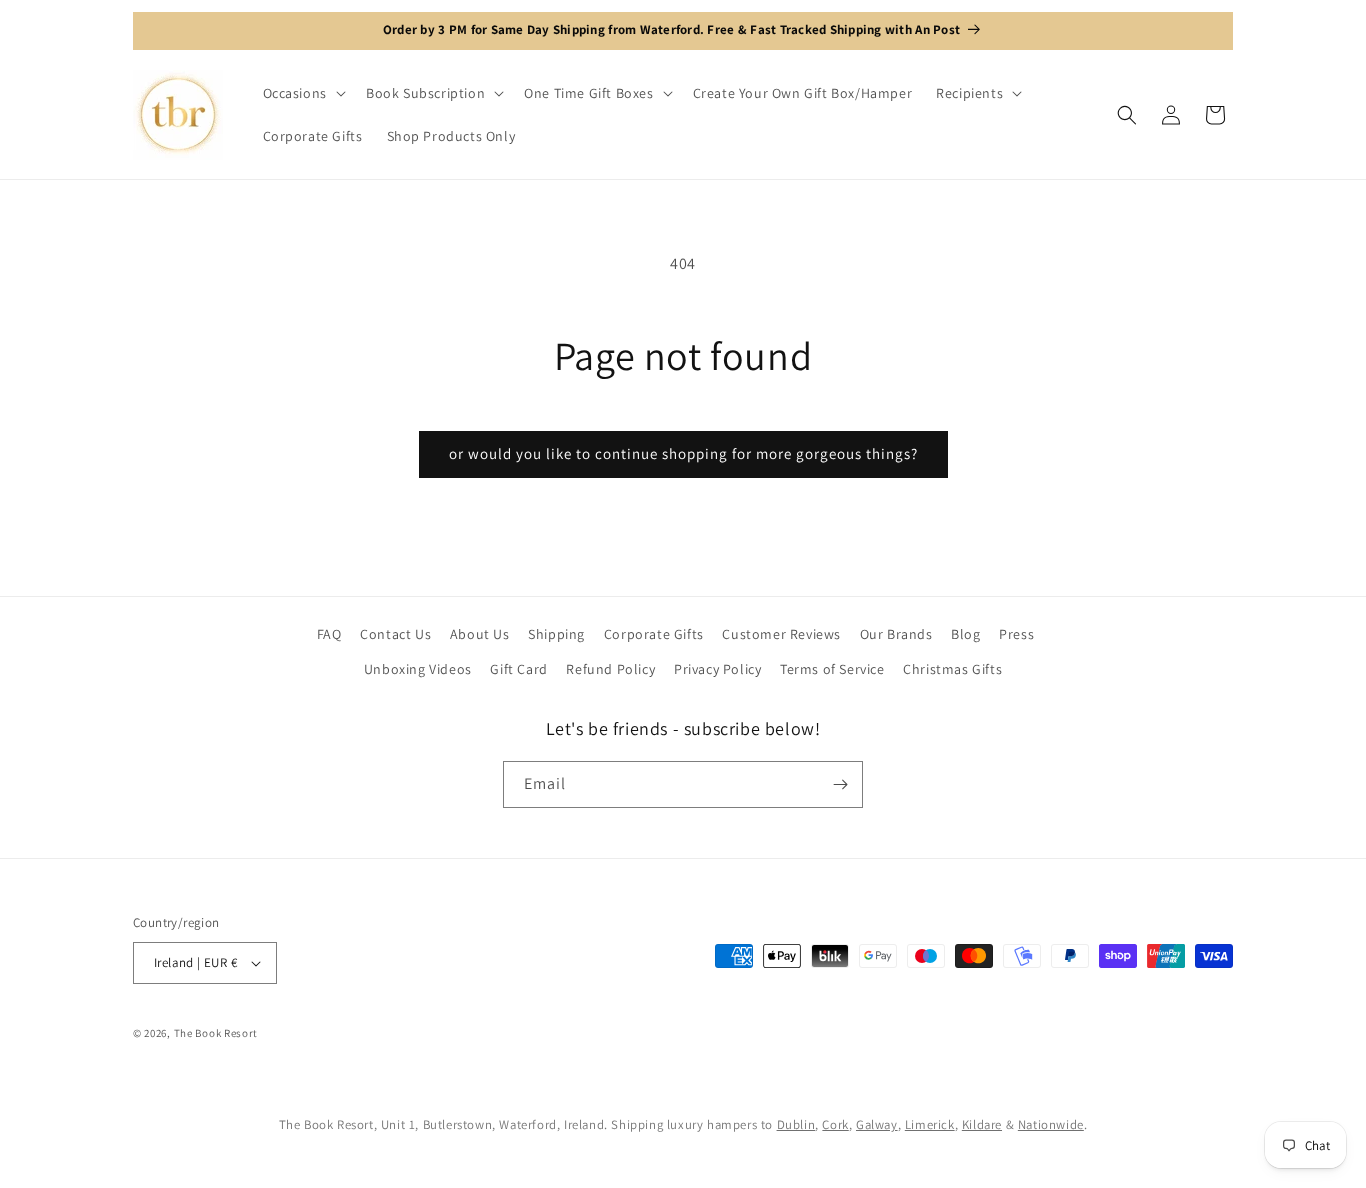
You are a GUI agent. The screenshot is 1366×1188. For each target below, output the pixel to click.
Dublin (796, 1124)
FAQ (329, 634)
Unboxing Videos (418, 669)
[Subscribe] (840, 784)
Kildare (982, 1124)
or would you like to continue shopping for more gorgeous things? (683, 453)
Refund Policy (610, 669)
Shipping (556, 634)
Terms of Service (832, 669)
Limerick (930, 1124)
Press (1016, 634)
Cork (835, 1124)
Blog (965, 634)
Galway (877, 1124)
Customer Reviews (781, 634)
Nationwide (1051, 1124)
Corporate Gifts (654, 634)
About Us (480, 634)
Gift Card (518, 669)
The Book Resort (216, 1033)
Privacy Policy (717, 669)
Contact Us (395, 634)
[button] (302, 93)
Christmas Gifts (952, 669)
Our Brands (896, 634)
